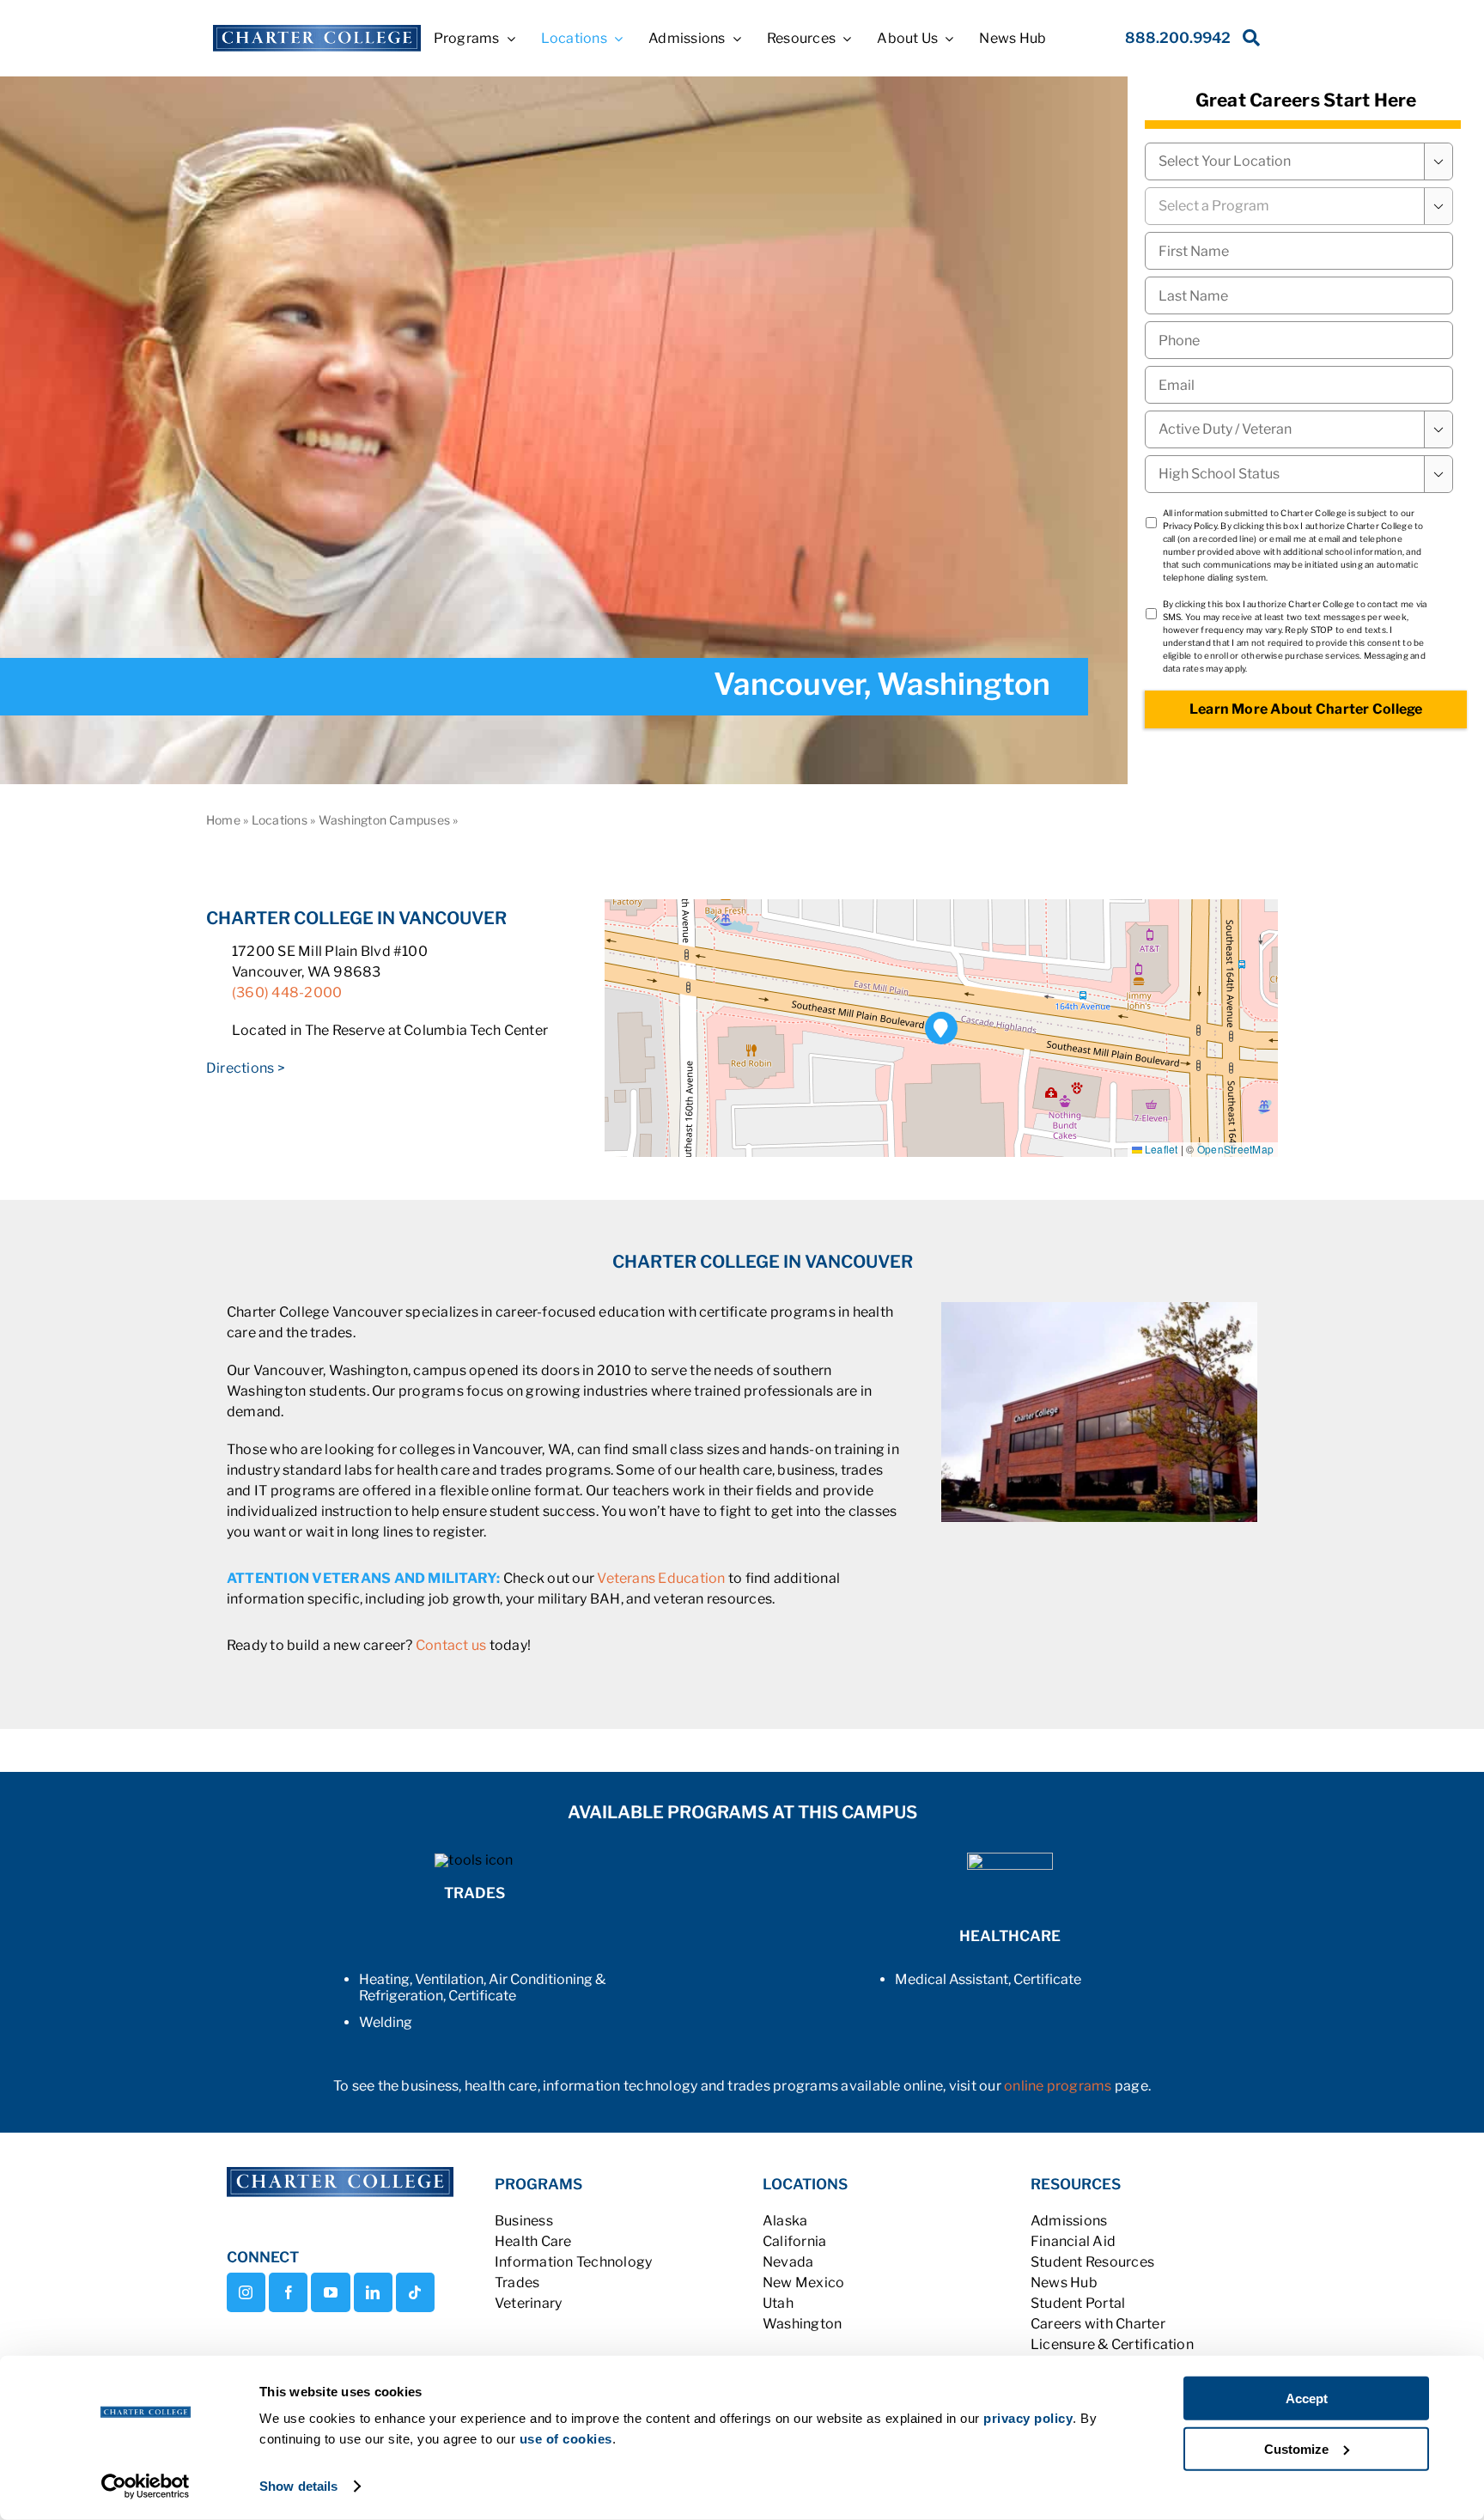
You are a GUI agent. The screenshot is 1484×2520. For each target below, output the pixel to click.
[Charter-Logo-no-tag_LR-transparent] (316, 31)
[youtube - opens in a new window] (330, 2292)
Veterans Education (661, 1578)
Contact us (451, 1645)
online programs (1058, 2086)
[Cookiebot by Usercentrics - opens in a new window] (146, 2487)
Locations (280, 820)
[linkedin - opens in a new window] (373, 2292)
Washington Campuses (385, 820)
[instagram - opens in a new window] (246, 2292)
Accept (1307, 2398)
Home (223, 820)
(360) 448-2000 (287, 992)
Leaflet (1160, 1149)
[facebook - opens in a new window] (288, 2292)
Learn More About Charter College (1306, 709)
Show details (298, 2486)
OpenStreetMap (1235, 1149)
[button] (942, 1029)
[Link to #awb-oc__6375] (1248, 43)
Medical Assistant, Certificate (988, 1979)
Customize (1296, 2448)
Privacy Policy (1190, 526)
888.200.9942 (1178, 38)
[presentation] (1299, 340)
